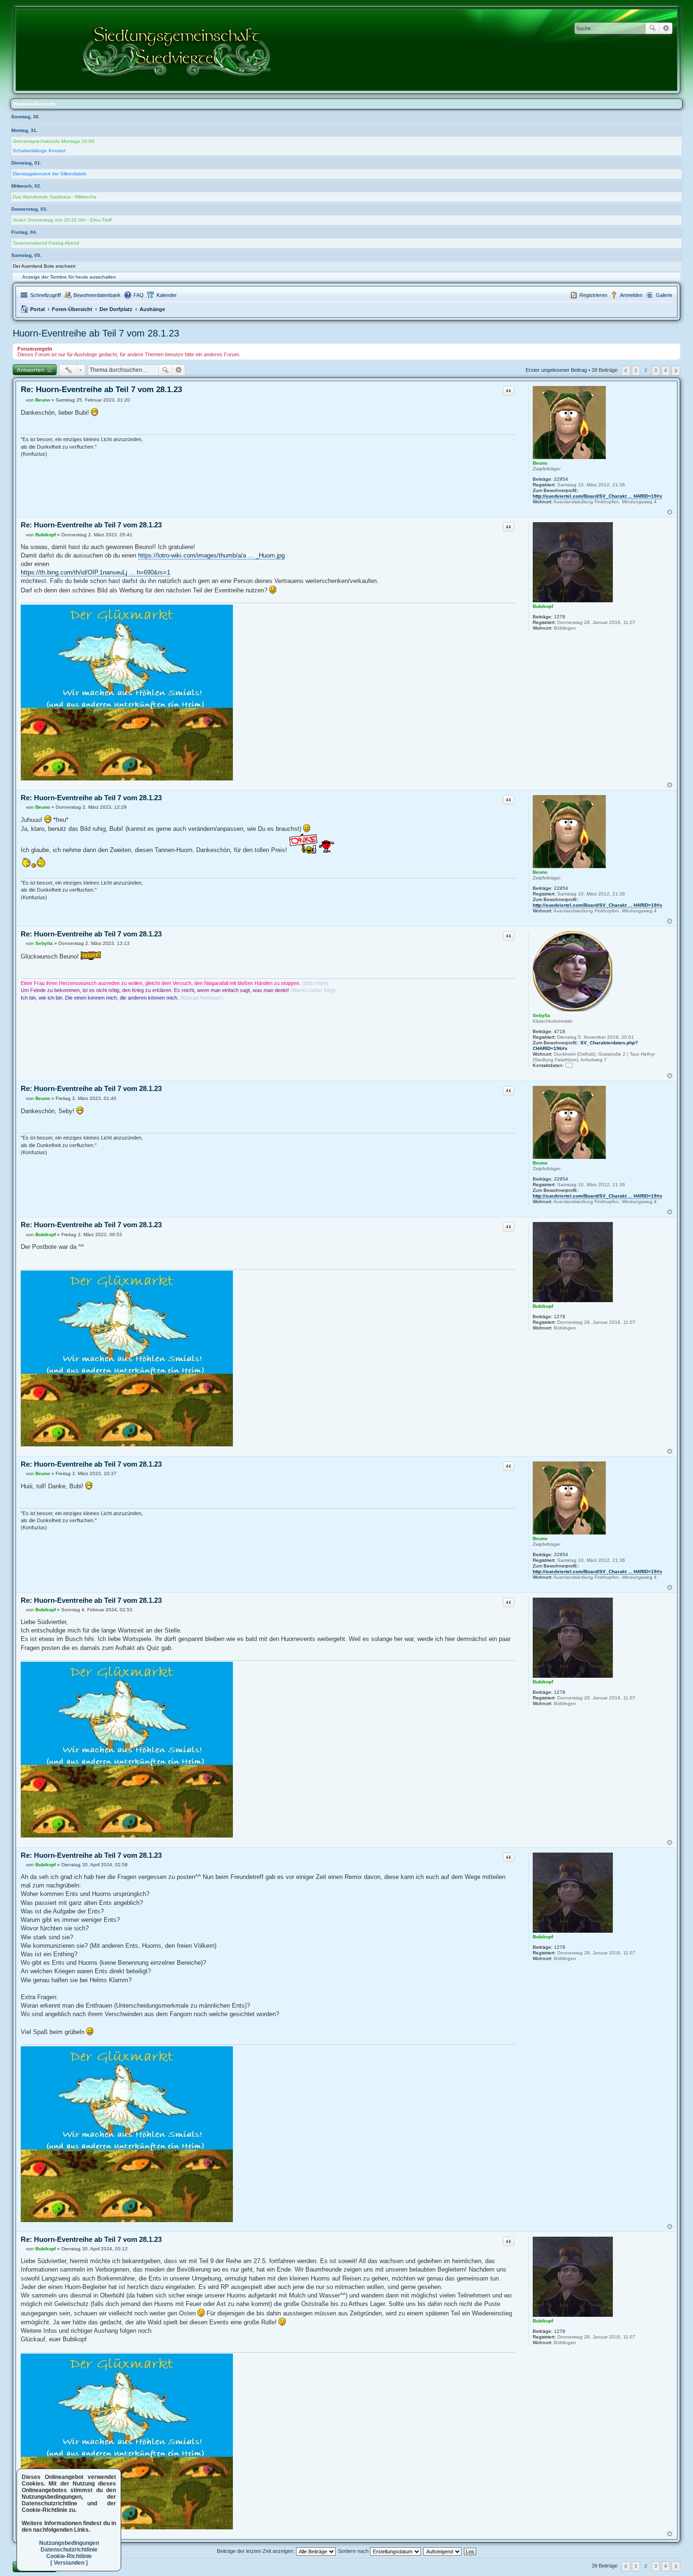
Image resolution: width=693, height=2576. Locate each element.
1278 (560, 617)
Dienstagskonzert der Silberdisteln (50, 174)
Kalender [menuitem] (167, 295)
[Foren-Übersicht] (177, 50)
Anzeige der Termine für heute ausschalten (69, 277)
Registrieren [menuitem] (593, 295)
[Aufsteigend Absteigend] (443, 2551)
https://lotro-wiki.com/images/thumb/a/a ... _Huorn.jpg (211, 555)
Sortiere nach (354, 2551)
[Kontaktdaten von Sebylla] (569, 1065)
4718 (560, 1031)
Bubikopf (543, 606)
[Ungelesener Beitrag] (23, 400)
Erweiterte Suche (666, 28)
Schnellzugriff (45, 295)
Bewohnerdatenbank (97, 295)
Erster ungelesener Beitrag (556, 370)
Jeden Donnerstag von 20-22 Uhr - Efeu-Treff (62, 220)
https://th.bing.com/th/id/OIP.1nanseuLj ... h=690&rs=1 (95, 572)
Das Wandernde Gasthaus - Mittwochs (54, 197)
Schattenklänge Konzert (39, 151)
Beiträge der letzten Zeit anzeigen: (256, 2551)
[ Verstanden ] (69, 2563)
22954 (561, 479)
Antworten (31, 370)
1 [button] (636, 370)
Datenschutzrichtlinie (69, 2550)
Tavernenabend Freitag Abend (46, 243)
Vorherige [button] (626, 371)
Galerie (664, 295)
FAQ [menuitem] (139, 295)
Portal (37, 309)
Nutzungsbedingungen (69, 2543)
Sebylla (541, 1015)
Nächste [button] (676, 371)
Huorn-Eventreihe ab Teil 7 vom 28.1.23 (96, 333)
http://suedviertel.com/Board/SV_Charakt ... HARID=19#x (598, 496)
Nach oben (670, 512)
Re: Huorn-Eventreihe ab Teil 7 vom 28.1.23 (101, 390)
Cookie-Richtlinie (69, 2556)
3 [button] (656, 370)
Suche (652, 28)
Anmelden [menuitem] (631, 295)
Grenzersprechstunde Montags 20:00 (54, 141)
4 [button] (666, 370)
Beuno (540, 463)
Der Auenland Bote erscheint (44, 266)
